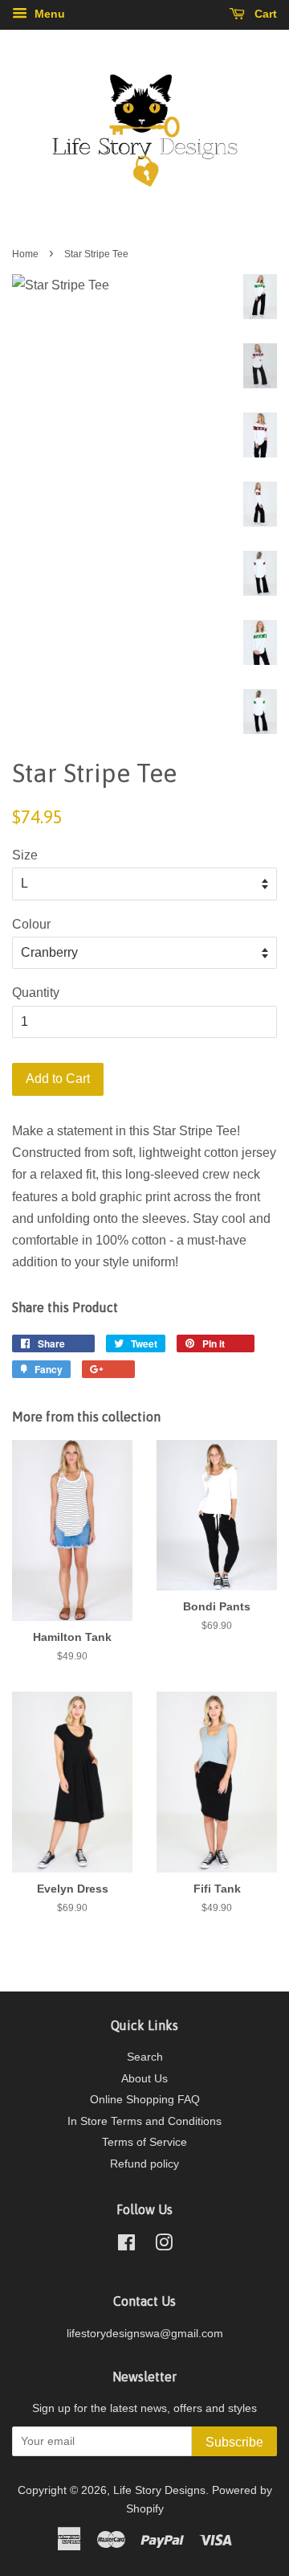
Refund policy (144, 2164)
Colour (31, 924)
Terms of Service (144, 2142)
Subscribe (234, 2442)
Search (145, 2057)
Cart (264, 14)
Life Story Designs (159, 2490)
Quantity (36, 993)
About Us (144, 2079)
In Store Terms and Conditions (144, 2121)
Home (25, 254)
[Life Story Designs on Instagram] (164, 2246)
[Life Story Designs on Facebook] (126, 2246)
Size (25, 855)
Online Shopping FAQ (145, 2100)
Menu (48, 14)
